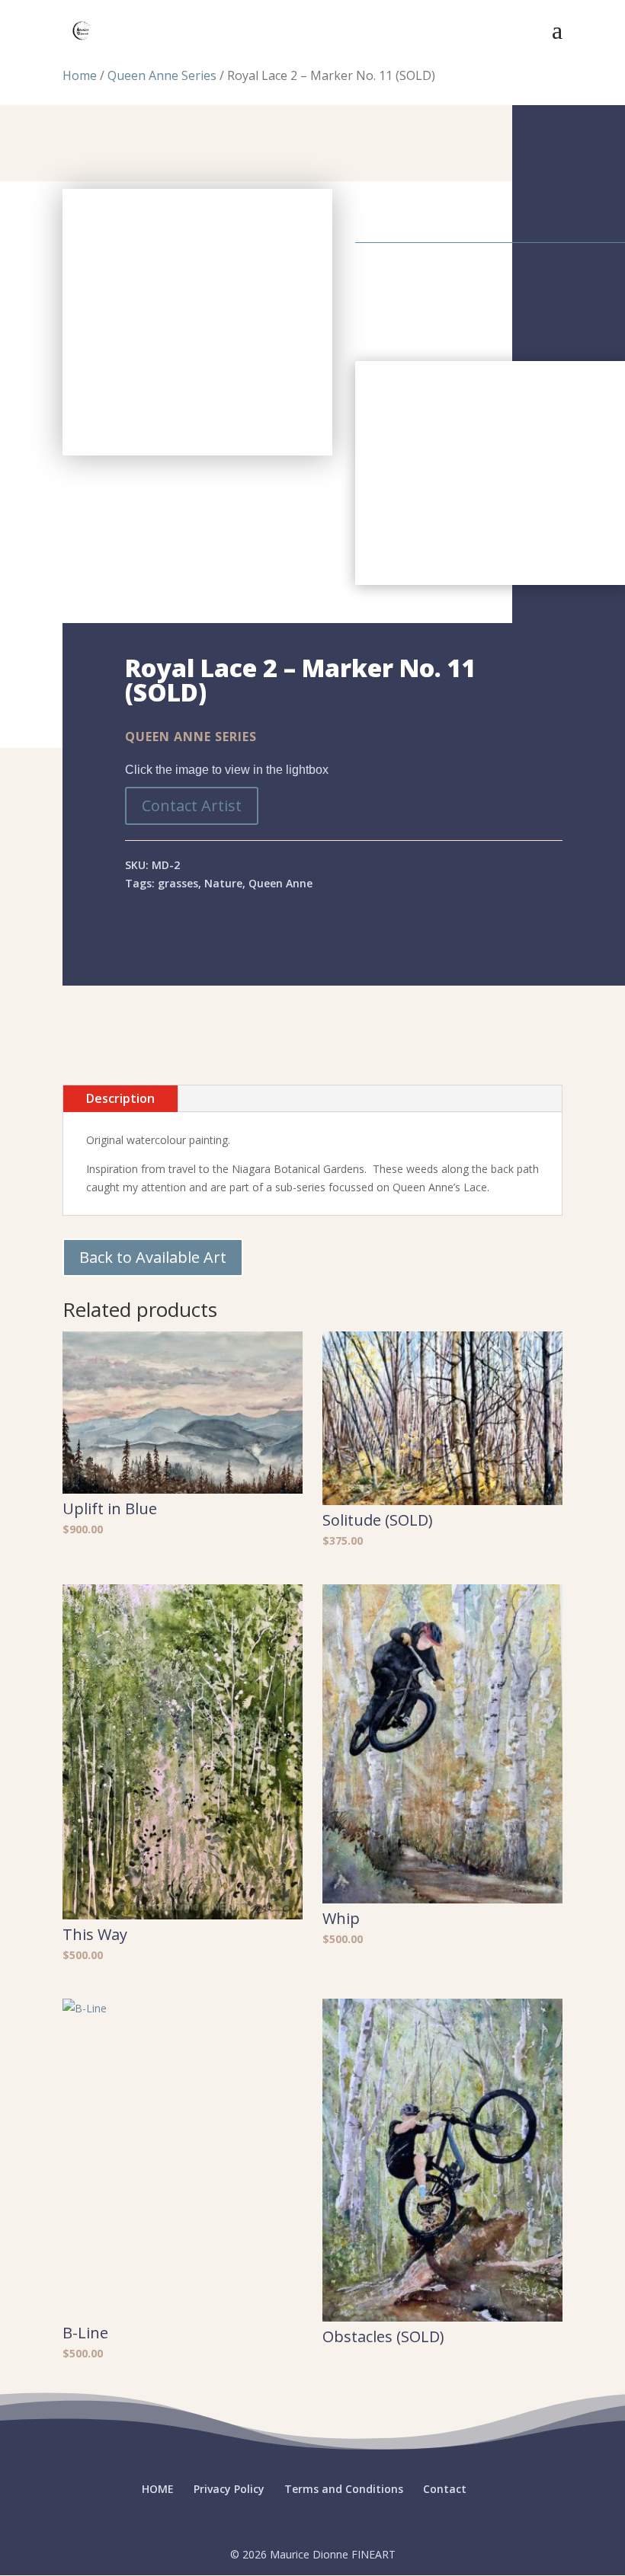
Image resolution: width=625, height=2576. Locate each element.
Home (80, 75)
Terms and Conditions (344, 2489)
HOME (158, 2489)
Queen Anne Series (162, 75)
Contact (445, 2489)
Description (120, 1098)
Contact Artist (192, 805)
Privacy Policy (229, 2489)
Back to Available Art (153, 1257)
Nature (223, 883)
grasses (178, 883)
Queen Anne (280, 883)
